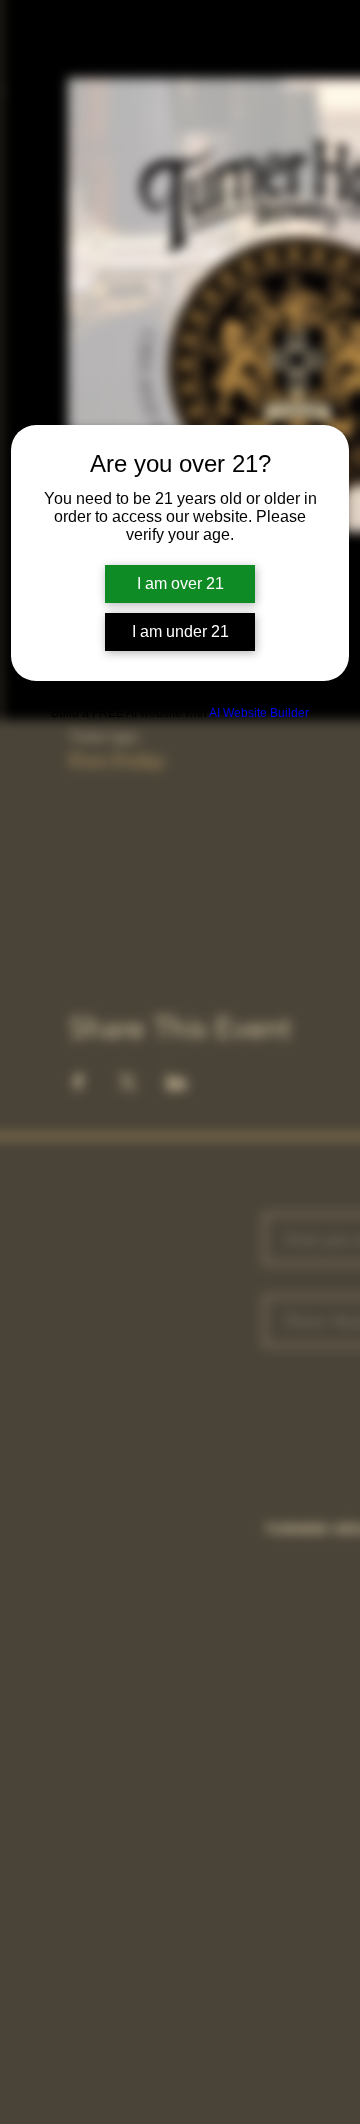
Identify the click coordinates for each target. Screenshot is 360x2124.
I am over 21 (180, 583)
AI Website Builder (259, 713)
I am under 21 (180, 631)
